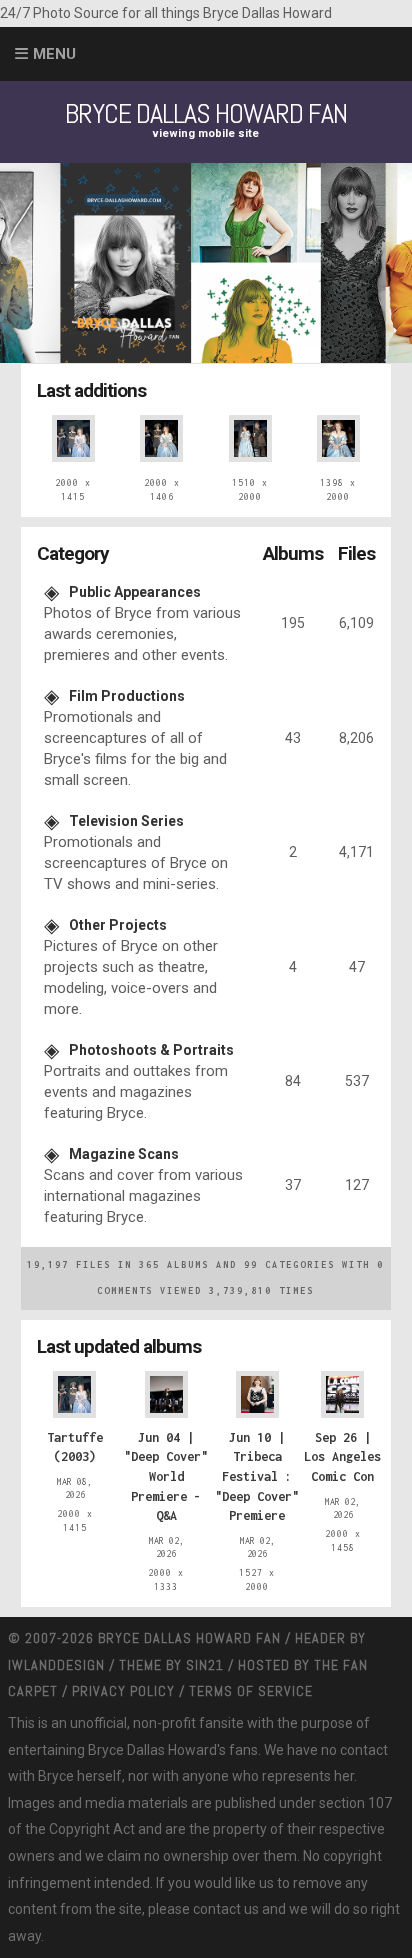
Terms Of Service (251, 1691)
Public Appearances (135, 592)
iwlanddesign (56, 1665)
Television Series (126, 821)
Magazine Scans (124, 1154)
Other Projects (118, 925)
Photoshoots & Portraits (151, 1050)
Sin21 (205, 1665)
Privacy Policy (123, 1691)
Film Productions (127, 696)
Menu (54, 54)
